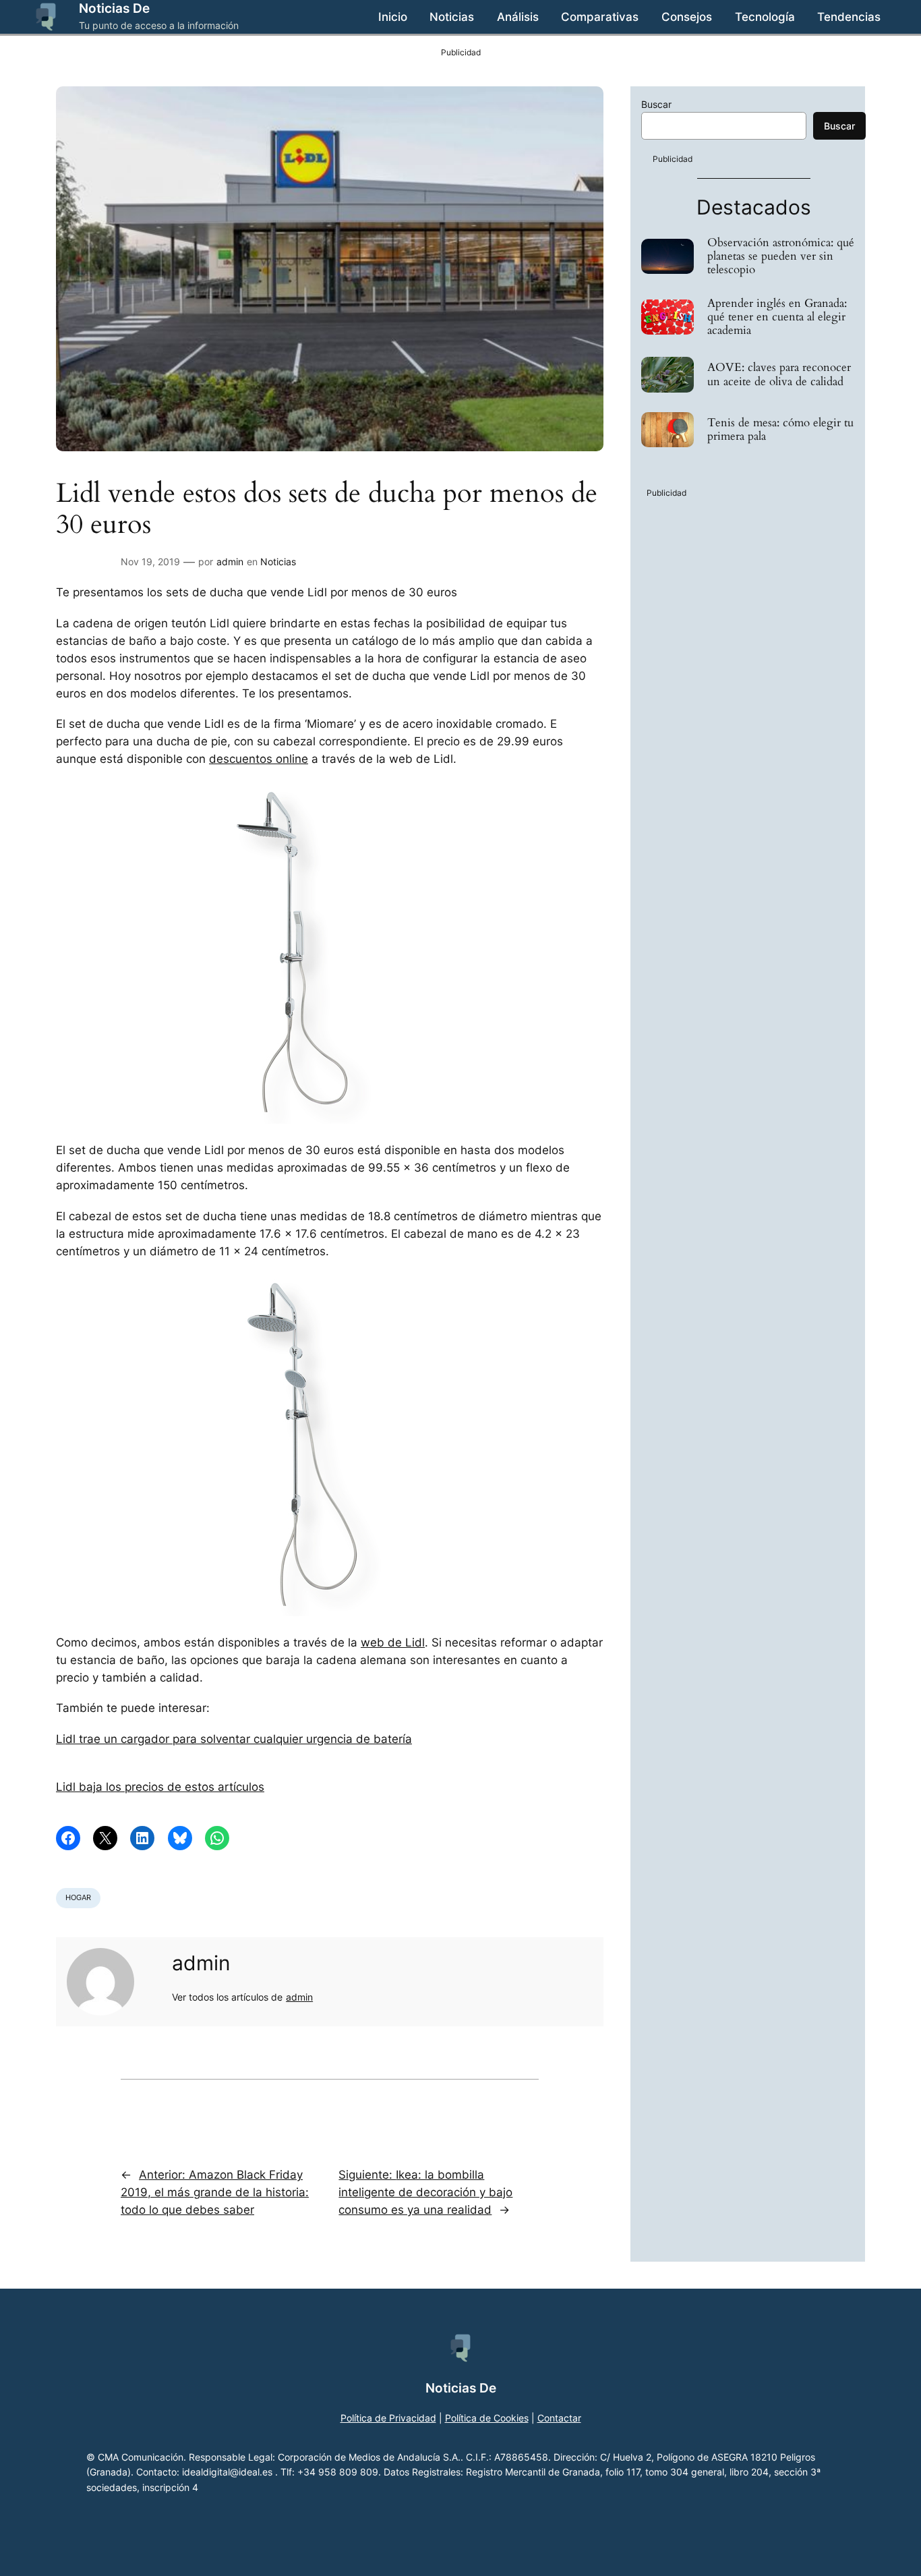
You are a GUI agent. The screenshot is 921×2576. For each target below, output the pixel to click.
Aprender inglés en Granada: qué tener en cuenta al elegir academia (777, 317)
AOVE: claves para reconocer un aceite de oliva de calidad (779, 374)
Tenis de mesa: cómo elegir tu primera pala (780, 430)
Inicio (393, 17)
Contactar (559, 2418)
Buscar (656, 104)
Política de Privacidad (388, 2418)
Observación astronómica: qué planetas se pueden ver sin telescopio (781, 256)
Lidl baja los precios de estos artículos (160, 1787)
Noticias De (114, 8)
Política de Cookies (487, 2418)
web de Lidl (393, 1642)
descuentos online (259, 759)
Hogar (78, 1897)
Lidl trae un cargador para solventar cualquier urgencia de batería (234, 1739)
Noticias (278, 562)
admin (230, 562)
